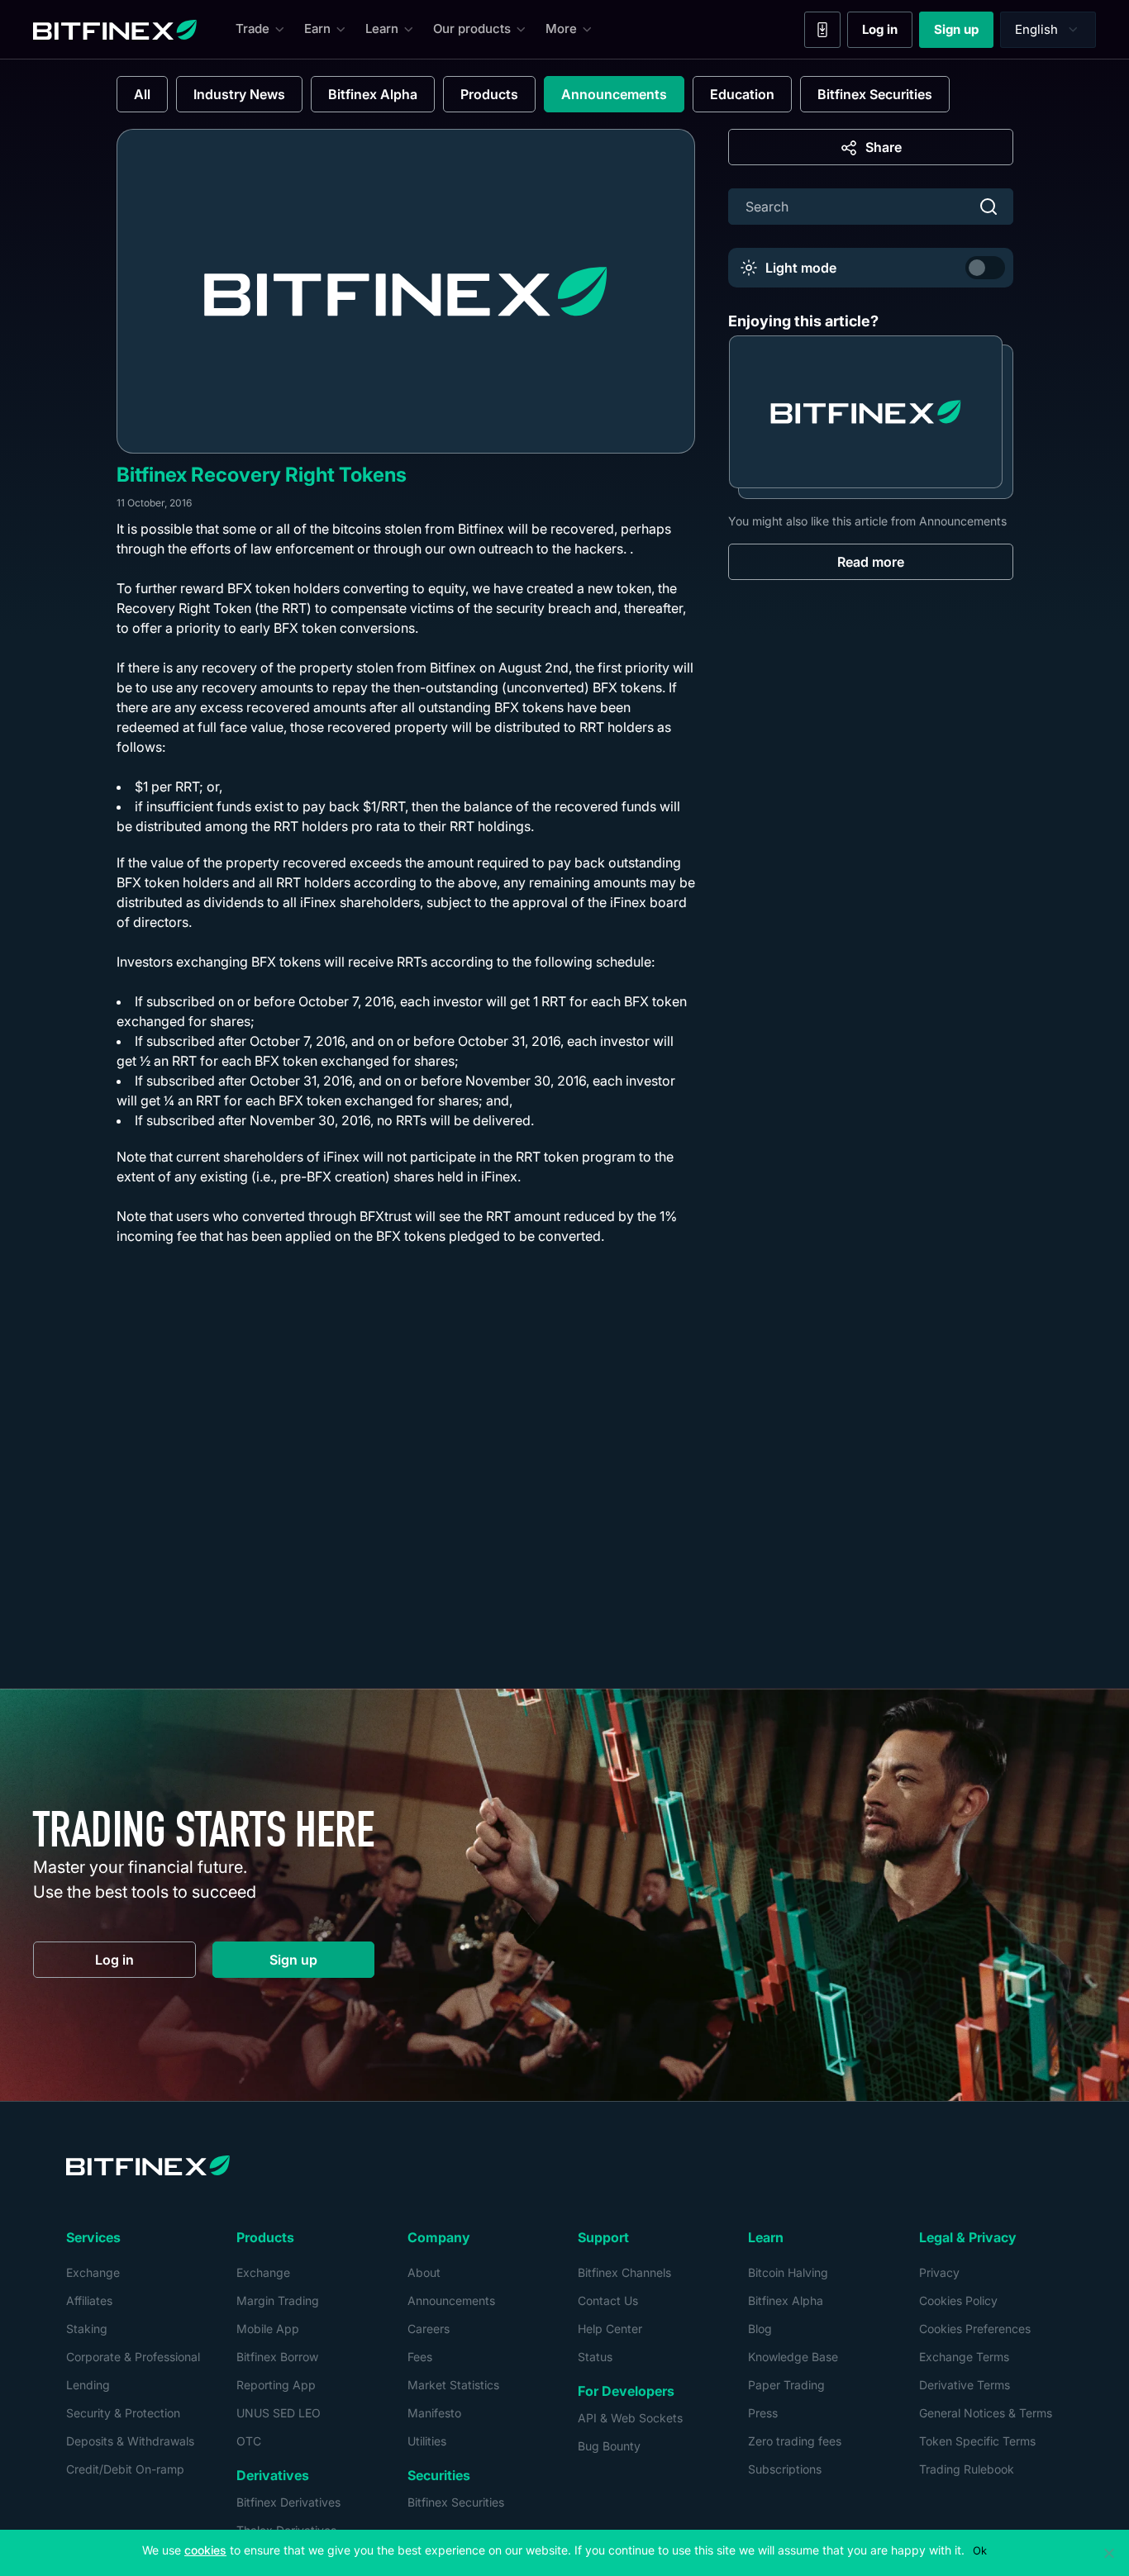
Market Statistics (453, 2385)
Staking (87, 2329)
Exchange (93, 2272)
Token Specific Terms (977, 2441)
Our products (472, 29)
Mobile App (268, 2329)
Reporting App (276, 2385)
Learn (382, 29)
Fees (420, 2357)
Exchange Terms (964, 2357)
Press (763, 2413)
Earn (317, 29)
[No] (1108, 2553)
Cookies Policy (958, 2300)
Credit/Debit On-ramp (125, 2469)
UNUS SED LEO (279, 2413)
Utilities (427, 2441)
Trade (252, 29)
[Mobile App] (822, 30)
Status (595, 2357)
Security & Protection (123, 2413)
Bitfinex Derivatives (288, 2502)
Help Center (610, 2329)
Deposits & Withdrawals (130, 2441)
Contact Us (608, 2300)
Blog (760, 2329)
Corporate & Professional (133, 2357)
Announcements (614, 94)
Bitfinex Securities (875, 94)
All (142, 94)
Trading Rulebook (967, 2469)
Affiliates (89, 2300)
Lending (88, 2385)
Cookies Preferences (975, 2329)
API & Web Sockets (630, 2418)
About (424, 2272)
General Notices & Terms (986, 2413)
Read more (871, 562)
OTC (249, 2441)
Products (489, 94)
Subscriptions (785, 2469)
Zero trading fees (795, 2441)
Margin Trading (278, 2300)
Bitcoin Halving (788, 2272)
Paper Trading (786, 2385)
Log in (887, 33)
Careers (429, 2329)
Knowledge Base (793, 2357)
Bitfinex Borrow (277, 2357)
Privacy (939, 2272)
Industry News (239, 94)
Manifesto (434, 2413)
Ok (980, 2550)
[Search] (988, 207)
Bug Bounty (609, 2446)
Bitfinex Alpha (373, 94)
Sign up (964, 33)
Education (742, 94)
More (561, 29)
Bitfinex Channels (624, 2272)
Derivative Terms (965, 2385)
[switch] (985, 268)
